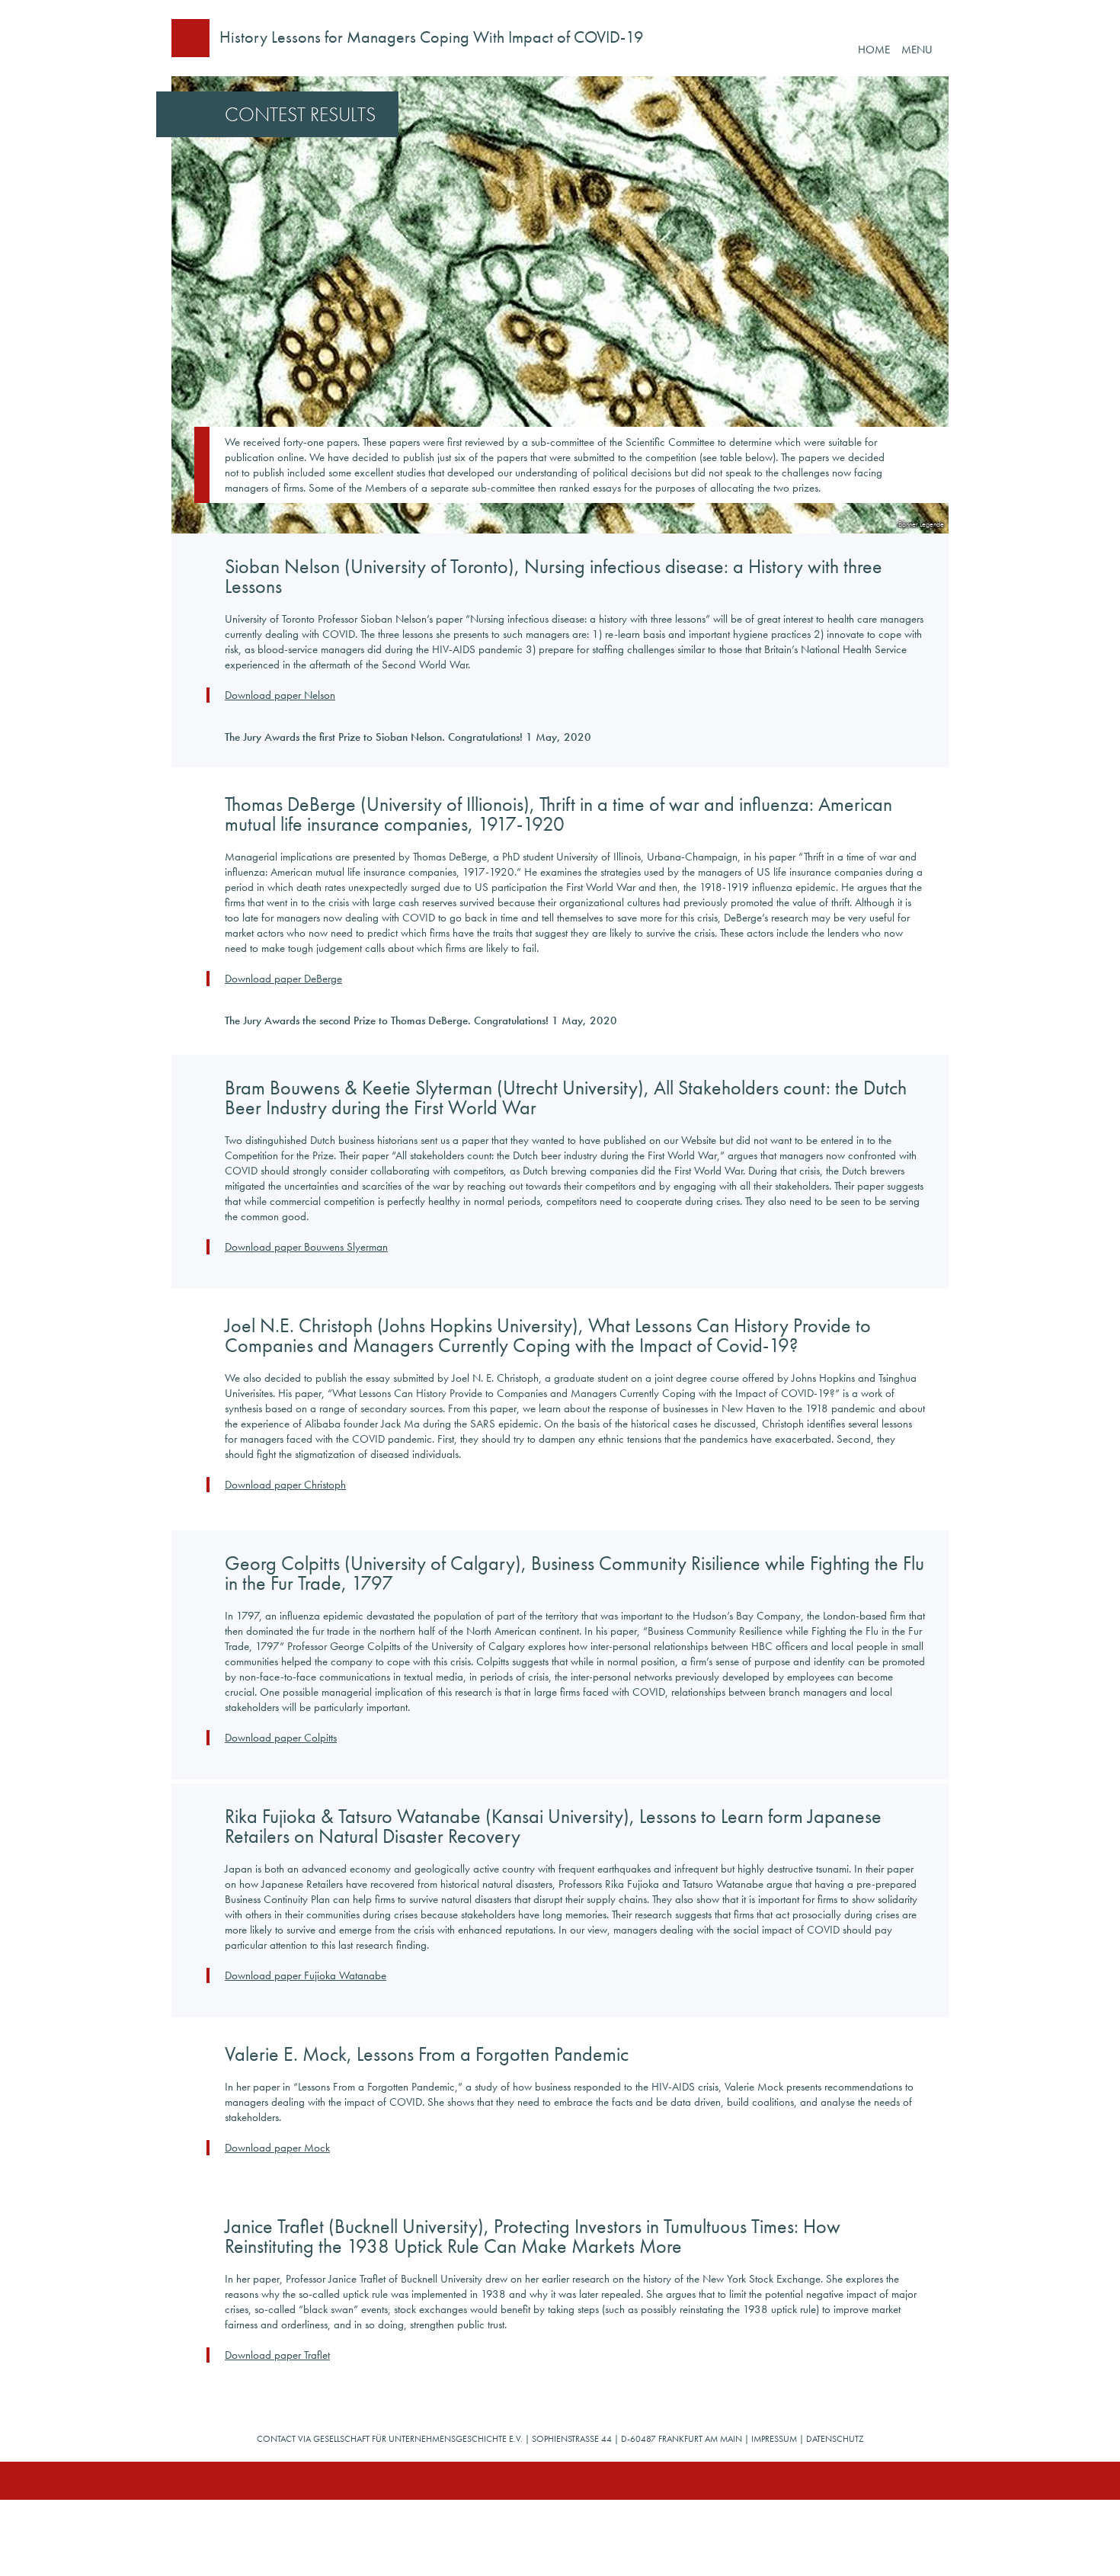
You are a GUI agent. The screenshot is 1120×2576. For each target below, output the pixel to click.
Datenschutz (835, 2439)
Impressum (774, 2439)
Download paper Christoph (285, 1485)
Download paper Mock (277, 2148)
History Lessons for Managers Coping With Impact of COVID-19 (432, 37)
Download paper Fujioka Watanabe (306, 1975)
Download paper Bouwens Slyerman (306, 1247)
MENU (917, 50)
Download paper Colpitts (281, 1738)
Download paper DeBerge (283, 979)
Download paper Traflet (277, 2355)
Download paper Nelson (280, 695)
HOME (874, 50)
